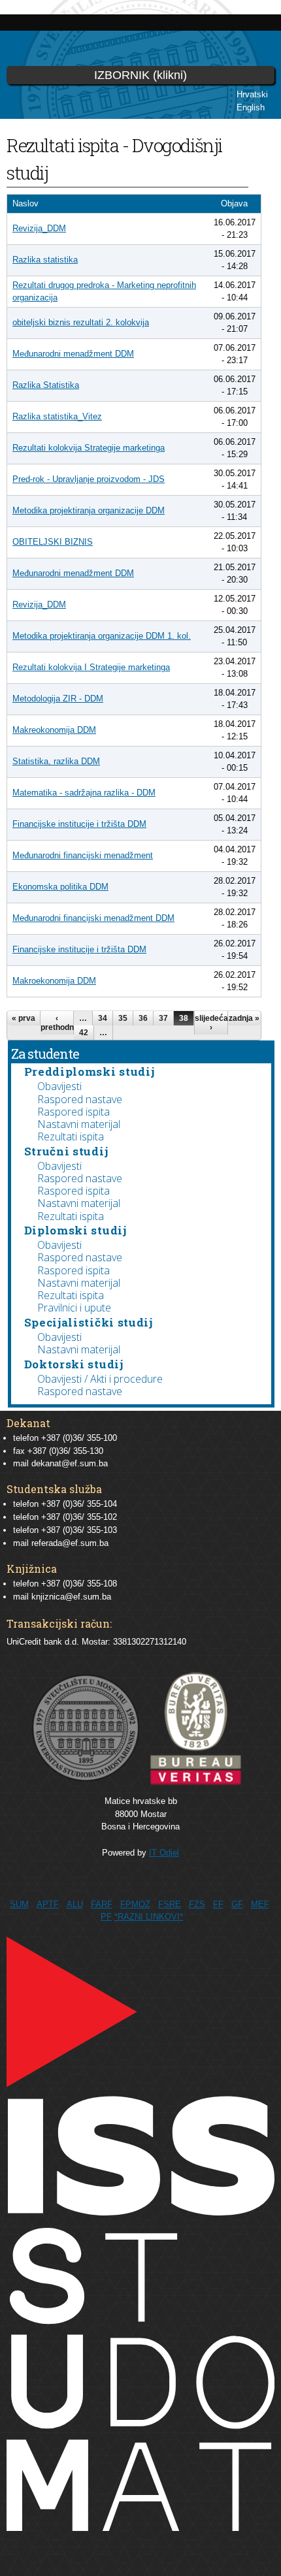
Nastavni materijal (79, 1124)
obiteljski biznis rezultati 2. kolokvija (81, 322)
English (251, 107)
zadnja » (244, 1018)
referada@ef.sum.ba (70, 1543)
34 (103, 1018)
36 (143, 1018)
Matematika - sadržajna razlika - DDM (84, 793)
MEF (260, 1904)
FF (218, 1904)
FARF (102, 1904)
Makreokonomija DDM (54, 730)
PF (106, 1917)
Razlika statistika (45, 260)
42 (84, 1033)
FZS (197, 1904)
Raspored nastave (80, 1099)
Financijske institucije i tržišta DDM (79, 824)
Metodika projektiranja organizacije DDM (89, 510)
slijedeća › (211, 1023)
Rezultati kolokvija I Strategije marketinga (91, 667)
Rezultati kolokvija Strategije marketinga (89, 448)
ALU (75, 1904)
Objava (234, 203)
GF (237, 1904)
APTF (48, 1904)
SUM (19, 1904)
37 (163, 1018)
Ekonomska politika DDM (60, 887)
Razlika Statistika (46, 385)
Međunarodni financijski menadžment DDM (93, 918)
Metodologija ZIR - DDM (58, 699)
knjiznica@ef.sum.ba (71, 1597)
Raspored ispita (74, 1112)
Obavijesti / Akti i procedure (100, 1379)
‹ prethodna (57, 1023)
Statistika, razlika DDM (56, 761)
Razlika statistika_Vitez (57, 416)
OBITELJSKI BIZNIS (53, 542)
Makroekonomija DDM (54, 981)
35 (123, 1018)
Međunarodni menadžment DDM (73, 354)
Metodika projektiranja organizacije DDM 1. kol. (102, 636)
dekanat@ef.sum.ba (70, 1463)
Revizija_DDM (39, 228)
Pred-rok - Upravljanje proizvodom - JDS (89, 479)
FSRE (170, 1904)
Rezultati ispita (71, 1136)
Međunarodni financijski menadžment (83, 855)
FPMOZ (135, 1904)
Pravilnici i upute (74, 1308)
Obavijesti (59, 1086)
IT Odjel (164, 1853)
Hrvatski (252, 94)
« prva (24, 1018)
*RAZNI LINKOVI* (149, 1917)
